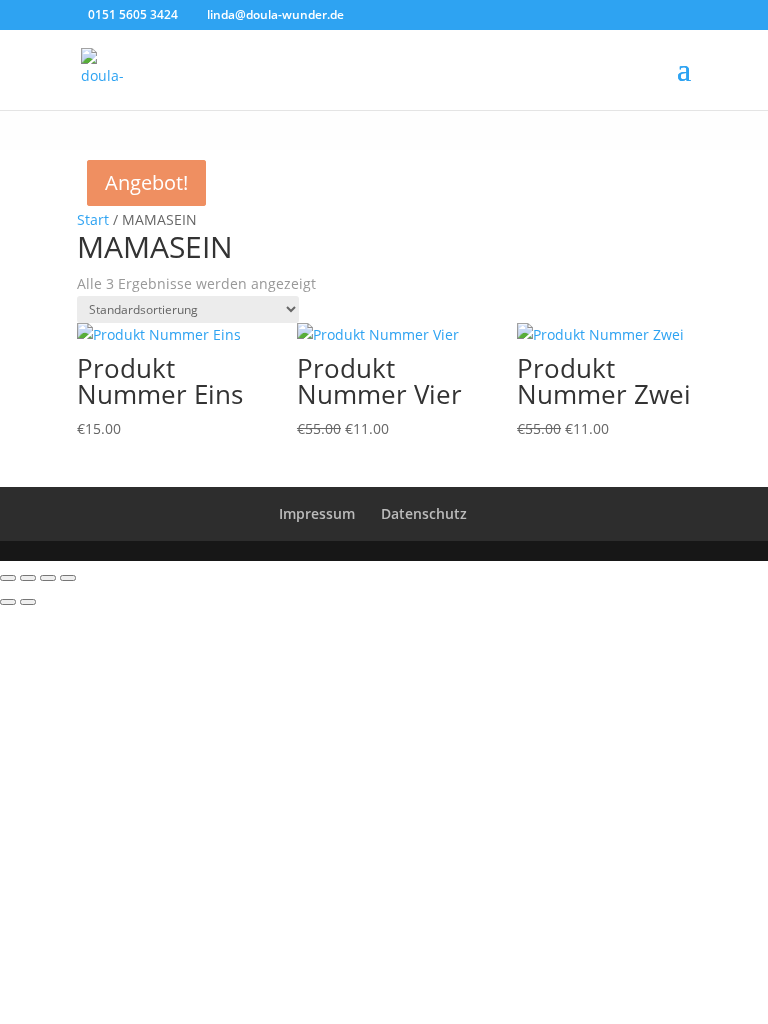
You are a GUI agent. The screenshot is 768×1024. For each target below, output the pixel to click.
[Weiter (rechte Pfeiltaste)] (28, 602)
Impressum (317, 513)
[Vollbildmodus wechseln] (28, 578)
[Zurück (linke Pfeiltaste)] (8, 602)
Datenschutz (424, 513)
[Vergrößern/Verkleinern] (8, 578)
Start (93, 219)
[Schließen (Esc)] (68, 578)
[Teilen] (48, 578)
